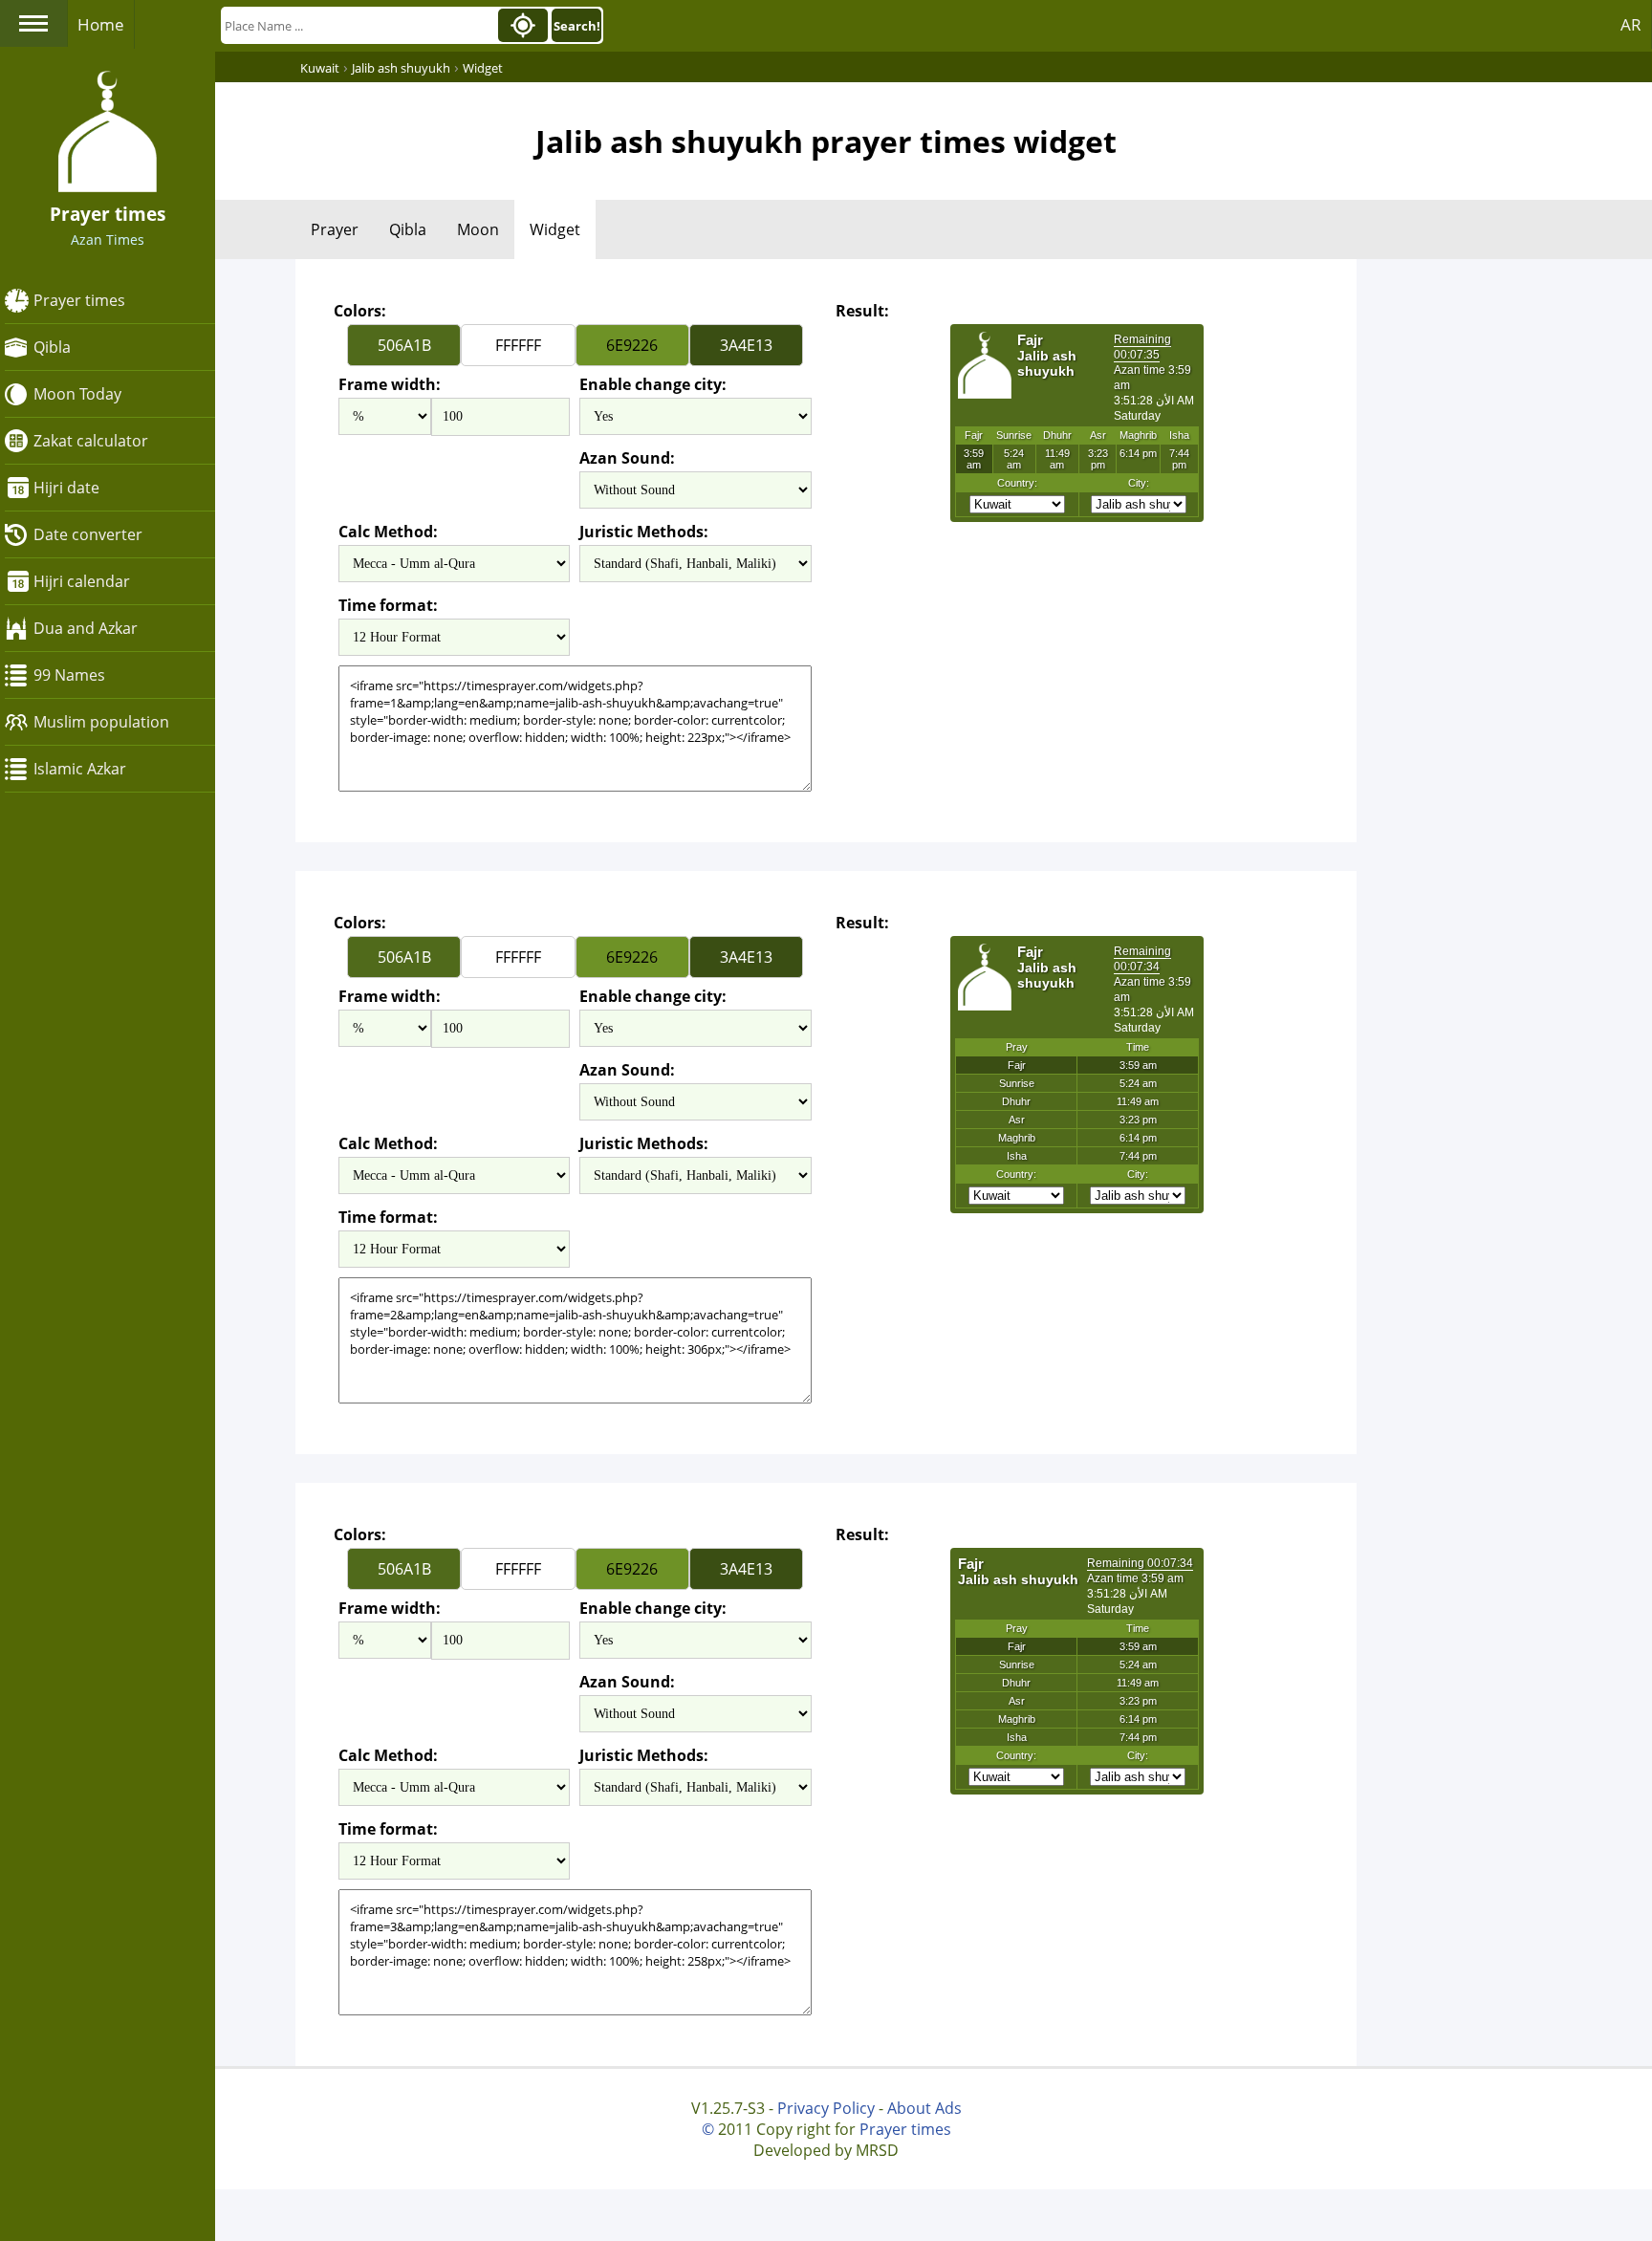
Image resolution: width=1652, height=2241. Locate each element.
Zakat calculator (91, 441)
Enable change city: (653, 384)
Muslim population (101, 722)
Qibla (52, 347)
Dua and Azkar (86, 628)
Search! (577, 26)
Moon (478, 229)
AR (1631, 24)
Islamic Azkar (80, 769)
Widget (555, 229)
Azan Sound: (627, 458)
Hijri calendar (82, 581)
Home (101, 24)
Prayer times (79, 300)
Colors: (360, 311)
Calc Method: (388, 532)
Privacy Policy (826, 2108)
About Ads (924, 2108)
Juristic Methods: (644, 532)
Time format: (388, 605)
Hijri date (66, 488)
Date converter (88, 534)
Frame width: (390, 384)
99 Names (69, 675)
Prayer (335, 229)
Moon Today (77, 394)
